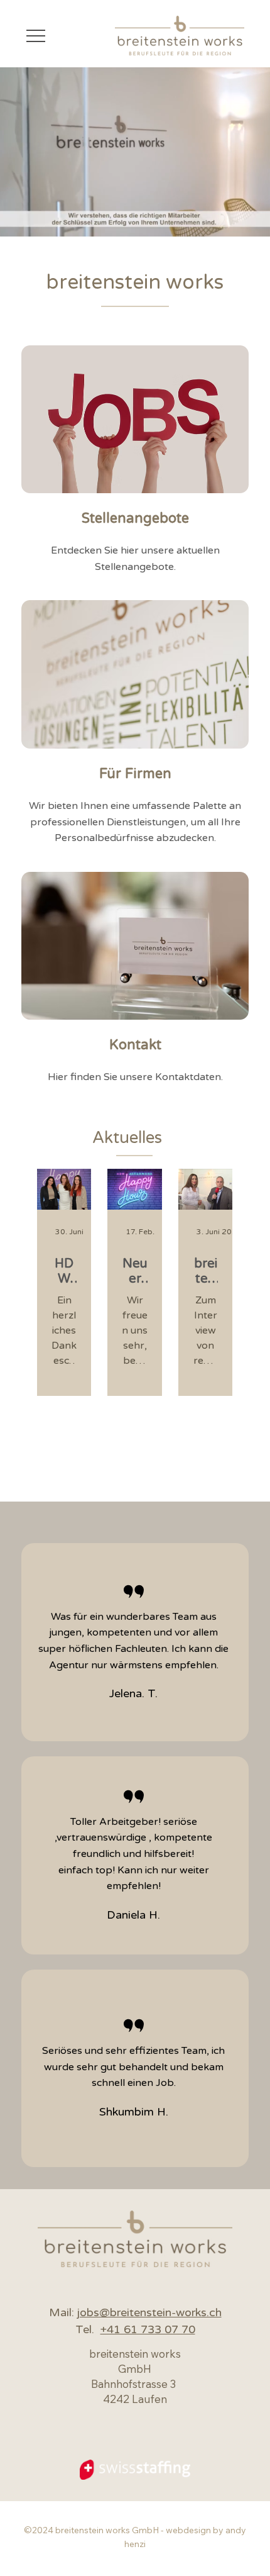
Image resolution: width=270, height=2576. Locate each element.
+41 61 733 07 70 (148, 2329)
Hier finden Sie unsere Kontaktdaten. (135, 1077)
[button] (248, 221)
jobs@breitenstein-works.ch (149, 2312)
